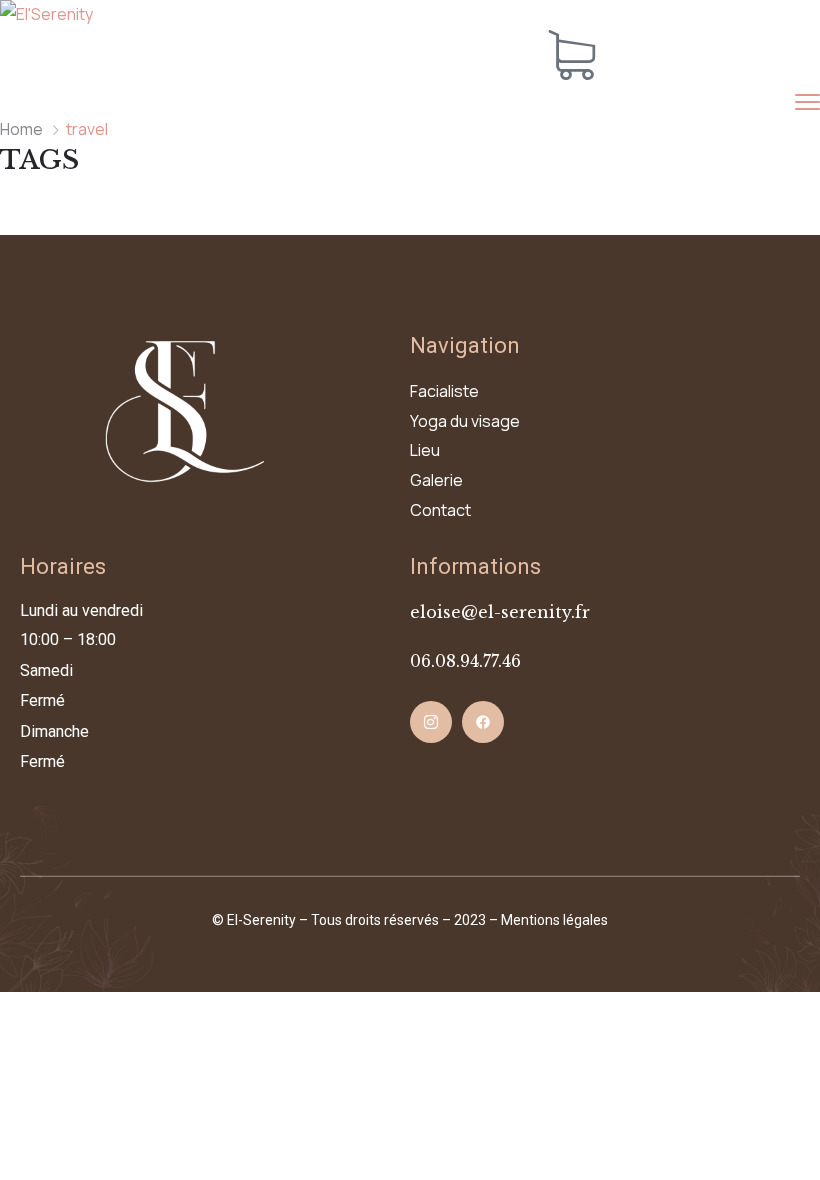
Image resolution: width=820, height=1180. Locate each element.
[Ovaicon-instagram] (431, 722)
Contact (440, 510)
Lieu (425, 450)
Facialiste (444, 391)
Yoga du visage (465, 421)
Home (21, 129)
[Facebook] (483, 722)
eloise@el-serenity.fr (500, 612)
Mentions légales (554, 920)
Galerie (436, 480)
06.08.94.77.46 (465, 661)
